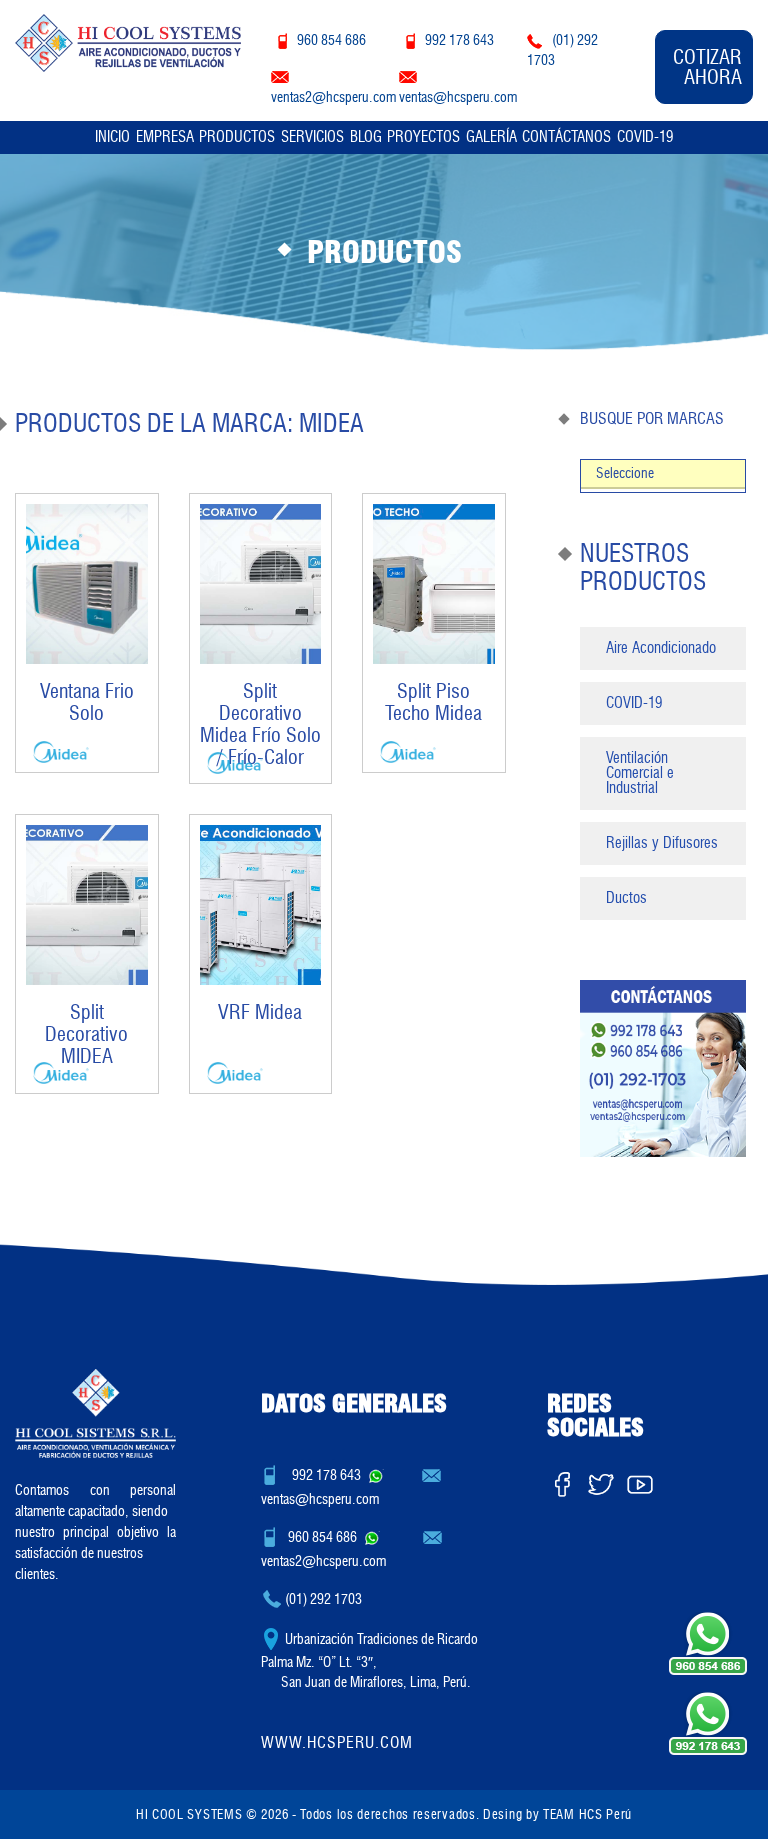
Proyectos (423, 137)
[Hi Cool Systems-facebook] (562, 1480)
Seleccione (625, 473)
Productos (237, 137)
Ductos (626, 898)
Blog (366, 137)
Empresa (165, 137)
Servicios (312, 137)
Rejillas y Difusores (662, 843)
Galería (491, 137)
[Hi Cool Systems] (128, 39)
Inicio (112, 137)
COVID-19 (645, 137)
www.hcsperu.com (337, 1742)
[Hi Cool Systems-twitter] (601, 1480)
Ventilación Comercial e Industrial (640, 773)
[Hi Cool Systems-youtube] (640, 1480)
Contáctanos (566, 137)
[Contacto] (663, 1067)
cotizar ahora (707, 67)
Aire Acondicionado (661, 648)
